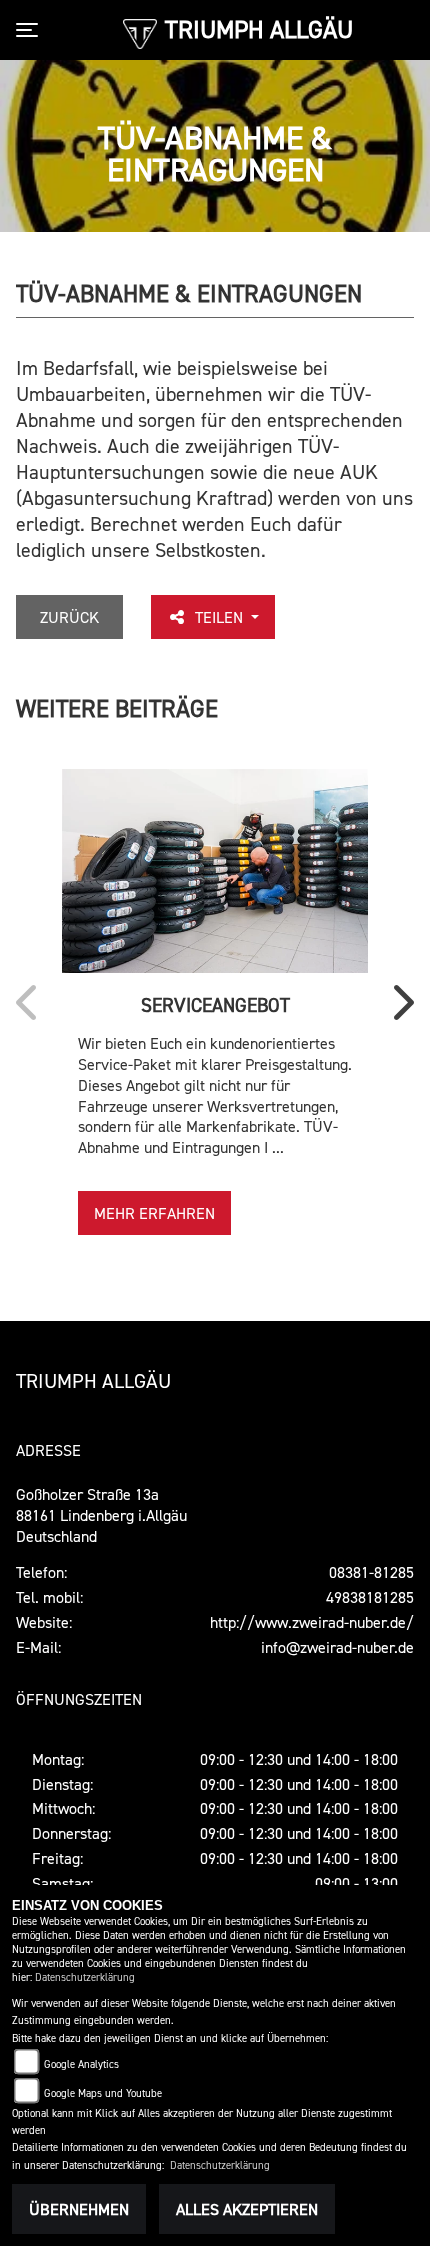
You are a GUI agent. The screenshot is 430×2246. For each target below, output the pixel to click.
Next (399, 1009)
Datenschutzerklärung (85, 1977)
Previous (31, 1009)
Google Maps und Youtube (103, 2093)
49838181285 (370, 1597)
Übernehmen (79, 2209)
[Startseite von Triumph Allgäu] (139, 32)
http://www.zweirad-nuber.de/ (312, 1622)
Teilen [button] (221, 617)
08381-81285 (371, 1572)
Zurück (69, 617)
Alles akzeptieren (247, 2209)
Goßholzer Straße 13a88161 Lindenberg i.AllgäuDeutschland (101, 1515)
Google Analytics (81, 2064)
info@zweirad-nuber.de (337, 1647)
